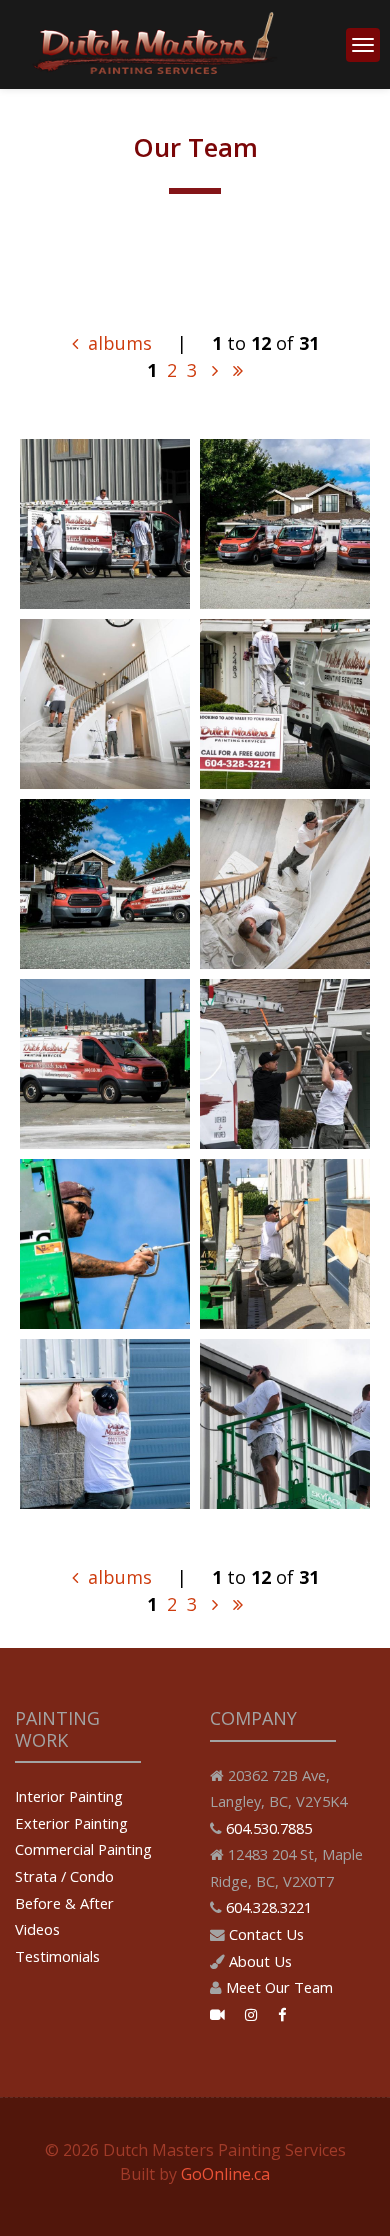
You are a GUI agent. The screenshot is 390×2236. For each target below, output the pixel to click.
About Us (260, 1961)
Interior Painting (69, 1796)
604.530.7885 (269, 1828)
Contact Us (266, 1934)
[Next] (215, 370)
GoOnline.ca (225, 2174)
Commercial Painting (83, 1849)
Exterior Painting (71, 1823)
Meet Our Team (279, 1987)
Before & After (64, 1903)
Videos (37, 1929)
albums (117, 343)
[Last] (238, 370)
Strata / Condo (64, 1876)
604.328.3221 (269, 1907)
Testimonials (57, 1956)
